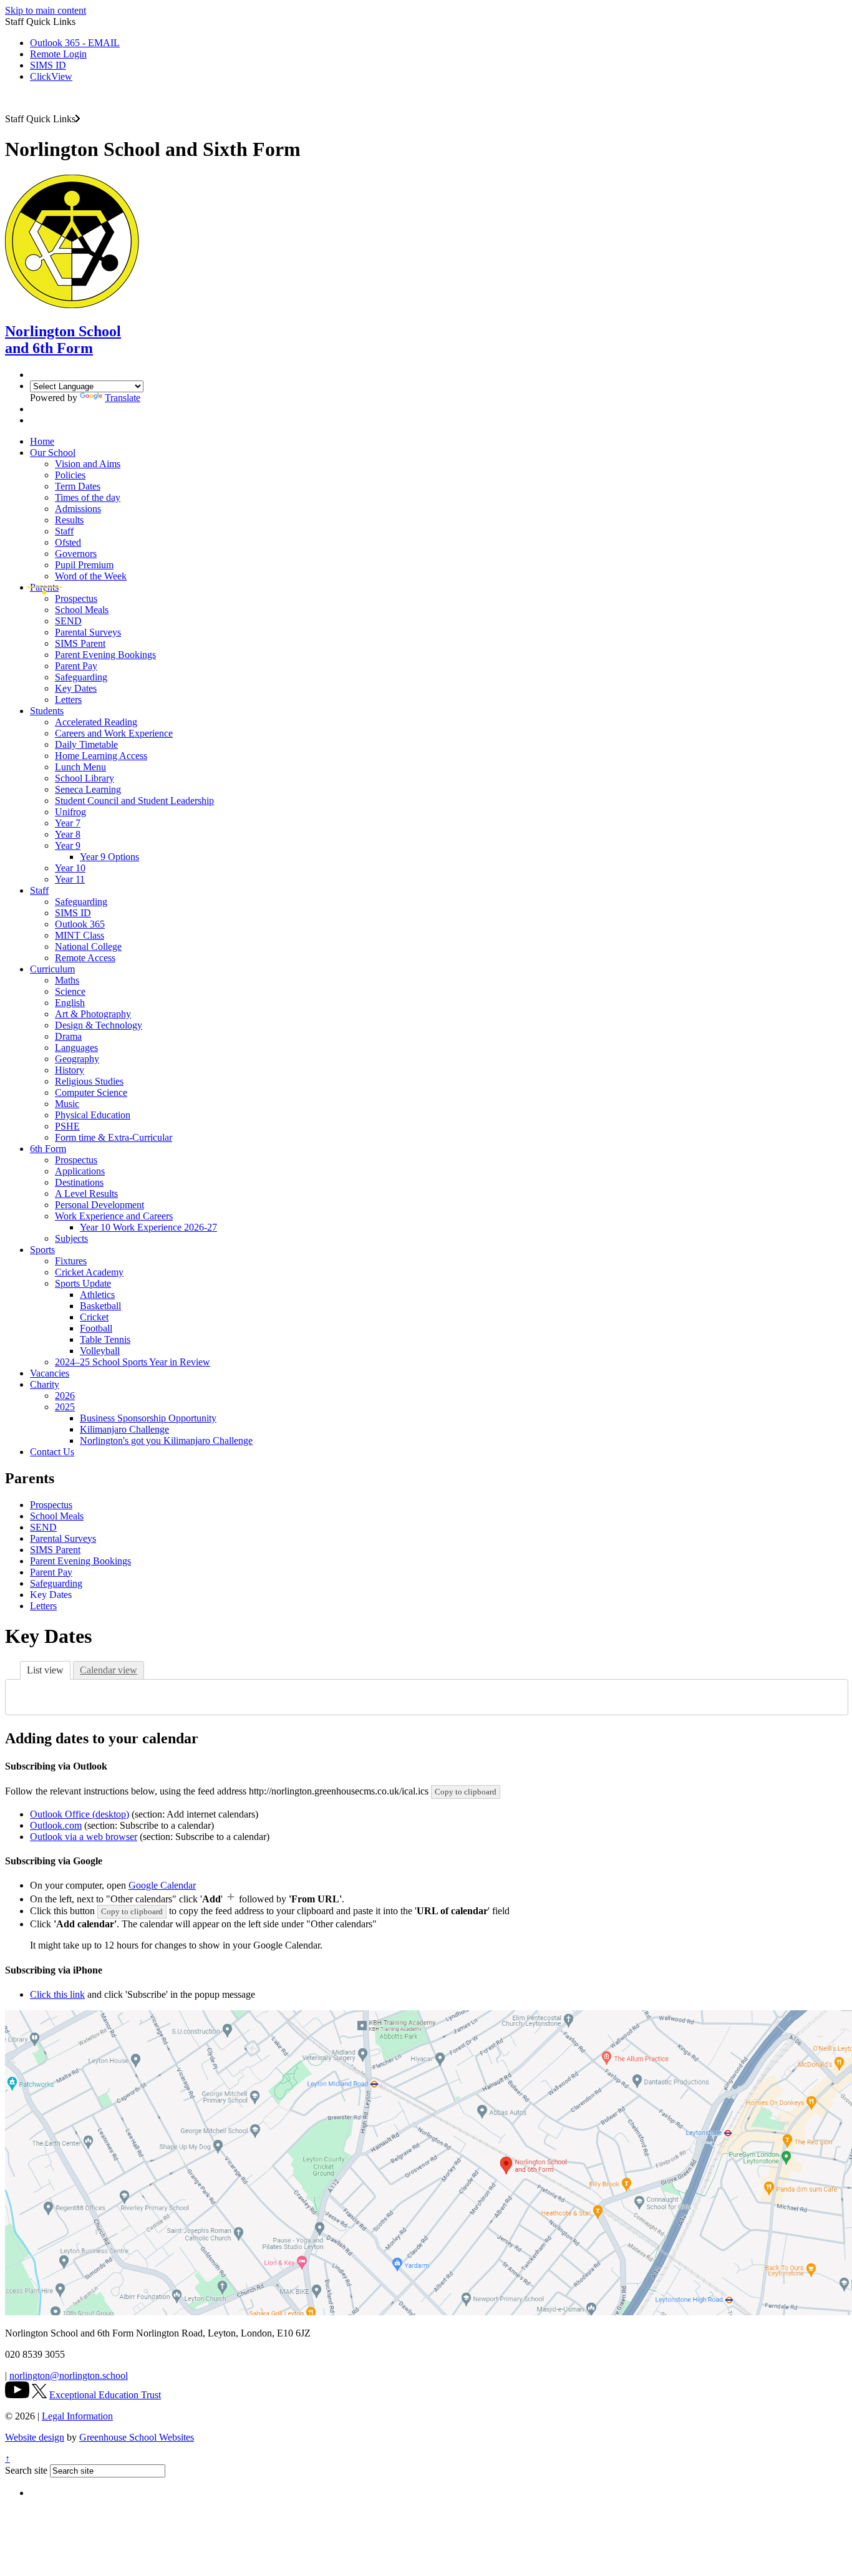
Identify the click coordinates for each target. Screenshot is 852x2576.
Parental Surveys (88, 632)
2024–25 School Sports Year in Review (133, 1362)
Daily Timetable (86, 744)
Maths (67, 980)
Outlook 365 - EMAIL (75, 43)
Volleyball (100, 1351)
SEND (68, 621)
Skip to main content (46, 10)
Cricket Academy (89, 1272)
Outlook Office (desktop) (80, 1814)
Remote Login (58, 54)
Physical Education (93, 1115)
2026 (65, 1396)
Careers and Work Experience (114, 733)
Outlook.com (56, 1825)
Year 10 (70, 868)
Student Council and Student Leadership (134, 801)
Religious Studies (89, 1081)
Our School (53, 453)
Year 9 (68, 845)
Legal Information (77, 2416)
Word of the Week (91, 576)
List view (45, 1670)
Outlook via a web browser (84, 1837)
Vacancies (50, 1373)
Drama (68, 1036)
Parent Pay (76, 666)
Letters (68, 700)
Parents (44, 587)
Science (70, 991)
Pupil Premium (84, 565)
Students (47, 711)
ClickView (51, 76)
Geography (77, 1059)
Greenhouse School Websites (137, 2437)
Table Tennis (105, 1339)
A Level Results (86, 1194)
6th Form (48, 1149)
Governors (76, 554)
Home (42, 441)
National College (88, 947)
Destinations (79, 1182)
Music (67, 1104)
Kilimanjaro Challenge (124, 1429)
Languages (76, 1048)
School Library (85, 778)
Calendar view (109, 1670)
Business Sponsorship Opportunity (148, 1418)
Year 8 (68, 834)
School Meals (82, 610)
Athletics (97, 1295)
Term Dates (78, 486)
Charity (45, 1384)
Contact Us (52, 1452)
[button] (78, 119)
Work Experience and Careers (114, 1216)
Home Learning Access (101, 756)
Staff (64, 531)
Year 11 (70, 879)
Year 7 (68, 823)
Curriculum (52, 969)
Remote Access (85, 958)
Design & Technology (99, 1025)
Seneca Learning (88, 789)
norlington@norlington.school (69, 2375)
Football (96, 1328)
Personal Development (99, 1205)
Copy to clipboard (466, 1792)
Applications (80, 1171)
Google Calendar (162, 1885)
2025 (65, 1407)
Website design (35, 2437)
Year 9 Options (109, 857)
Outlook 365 (80, 924)
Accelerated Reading (96, 722)
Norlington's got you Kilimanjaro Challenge (166, 1441)
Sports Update (83, 1283)
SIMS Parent (80, 643)
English (70, 1003)
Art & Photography (93, 1014)
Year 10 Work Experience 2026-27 (148, 1227)
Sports (42, 1250)
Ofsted (68, 542)
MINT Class (80, 935)
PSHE (67, 1126)
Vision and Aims (88, 464)
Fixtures (71, 1261)
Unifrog (70, 812)
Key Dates (76, 688)
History (70, 1070)
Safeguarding (81, 677)
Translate (123, 398)
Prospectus (76, 598)
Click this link (57, 1994)
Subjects (71, 1238)
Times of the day (88, 497)
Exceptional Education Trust (105, 2395)
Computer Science (91, 1092)
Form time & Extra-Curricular (114, 1137)
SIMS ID (48, 65)
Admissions (78, 509)
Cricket (94, 1317)
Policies (70, 475)
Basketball (100, 1306)
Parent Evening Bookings (105, 655)
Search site (26, 2470)
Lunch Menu (80, 767)
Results (69, 520)
